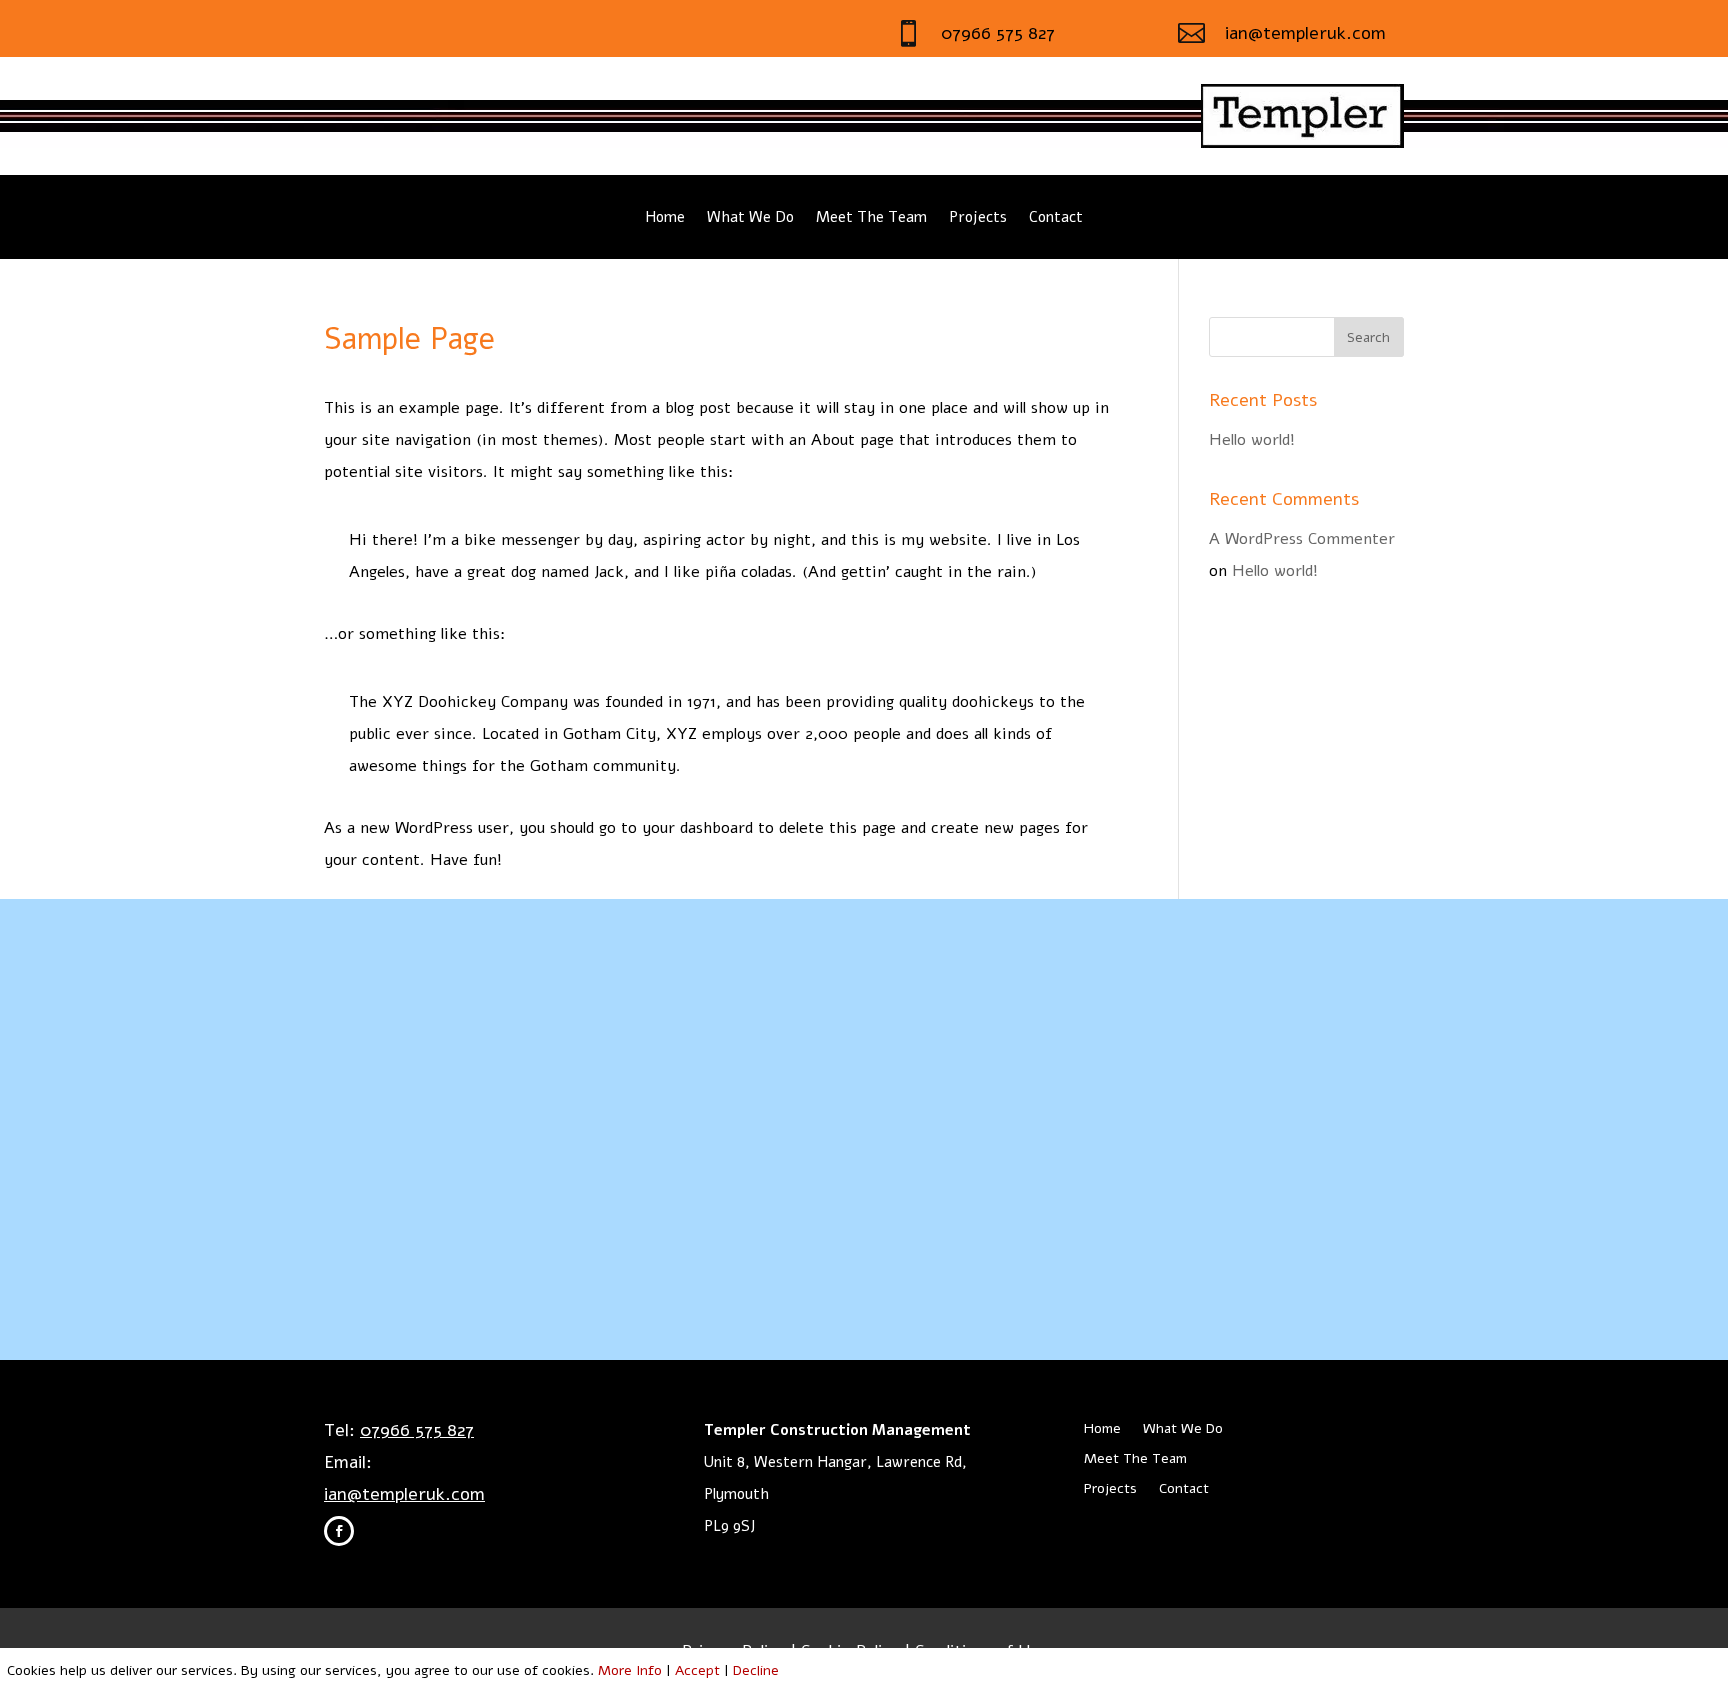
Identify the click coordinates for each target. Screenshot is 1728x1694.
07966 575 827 (998, 33)
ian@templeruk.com (1305, 33)
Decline (756, 1670)
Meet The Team (871, 218)
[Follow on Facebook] (339, 1531)
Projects (978, 218)
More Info (630, 1670)
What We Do (750, 218)
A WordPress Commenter (1302, 539)
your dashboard (697, 828)
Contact (1056, 218)
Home (665, 218)
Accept (697, 1670)
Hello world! (1252, 440)
